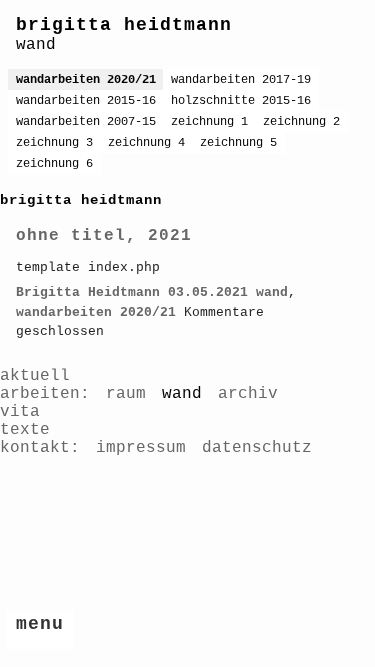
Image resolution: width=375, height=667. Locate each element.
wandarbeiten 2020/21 (86, 80)
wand (272, 292)
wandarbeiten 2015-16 (86, 101)
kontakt (35, 448)
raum (126, 394)
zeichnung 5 (238, 143)
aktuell (35, 376)
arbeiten (40, 394)
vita (20, 412)
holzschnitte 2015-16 (241, 101)
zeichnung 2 (301, 122)
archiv (248, 394)
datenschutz (257, 448)
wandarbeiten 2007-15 (86, 122)
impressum (141, 448)
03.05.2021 (208, 292)
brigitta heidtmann (124, 25)
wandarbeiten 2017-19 (241, 80)
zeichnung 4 (146, 143)
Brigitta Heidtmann (88, 292)
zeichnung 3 (54, 143)
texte (25, 430)
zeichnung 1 (209, 122)
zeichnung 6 (54, 164)
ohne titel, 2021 (104, 236)
